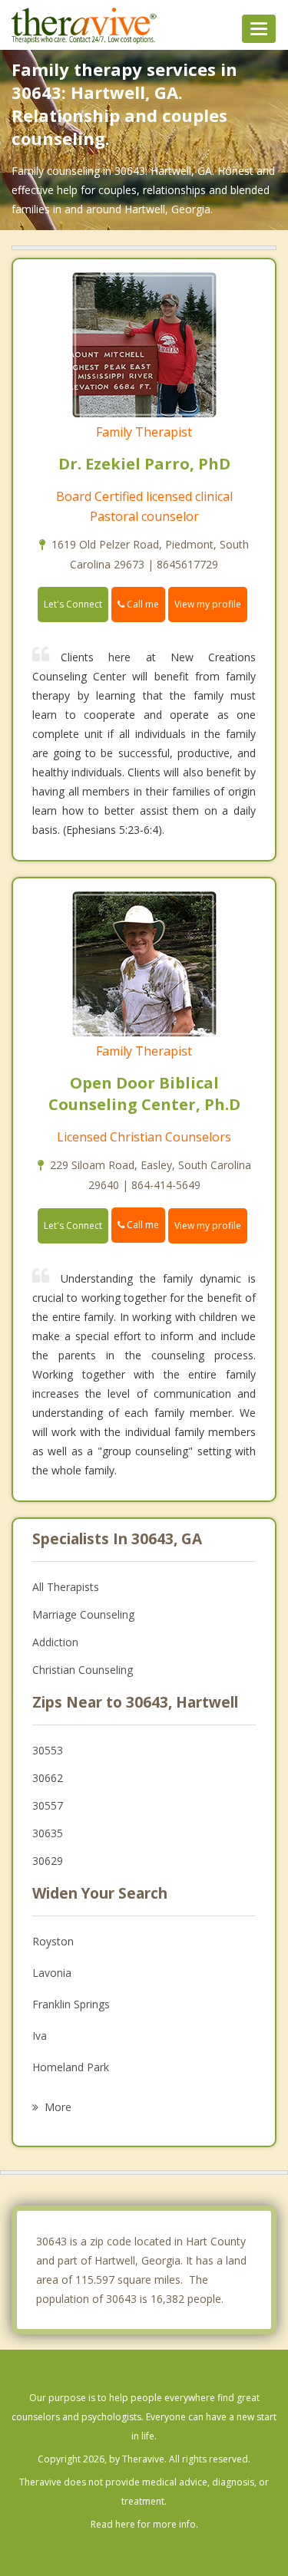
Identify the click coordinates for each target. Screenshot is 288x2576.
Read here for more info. (144, 2524)
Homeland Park (71, 2067)
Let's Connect (73, 604)
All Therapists (66, 1587)
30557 (48, 1805)
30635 (48, 1833)
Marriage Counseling (83, 1614)
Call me (142, 604)
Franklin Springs (71, 2004)
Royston (53, 1941)
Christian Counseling (83, 1670)
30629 (48, 1861)
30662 (48, 1778)
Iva (40, 2036)
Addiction (55, 1642)
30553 (48, 1750)
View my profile (208, 604)
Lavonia (52, 1973)
